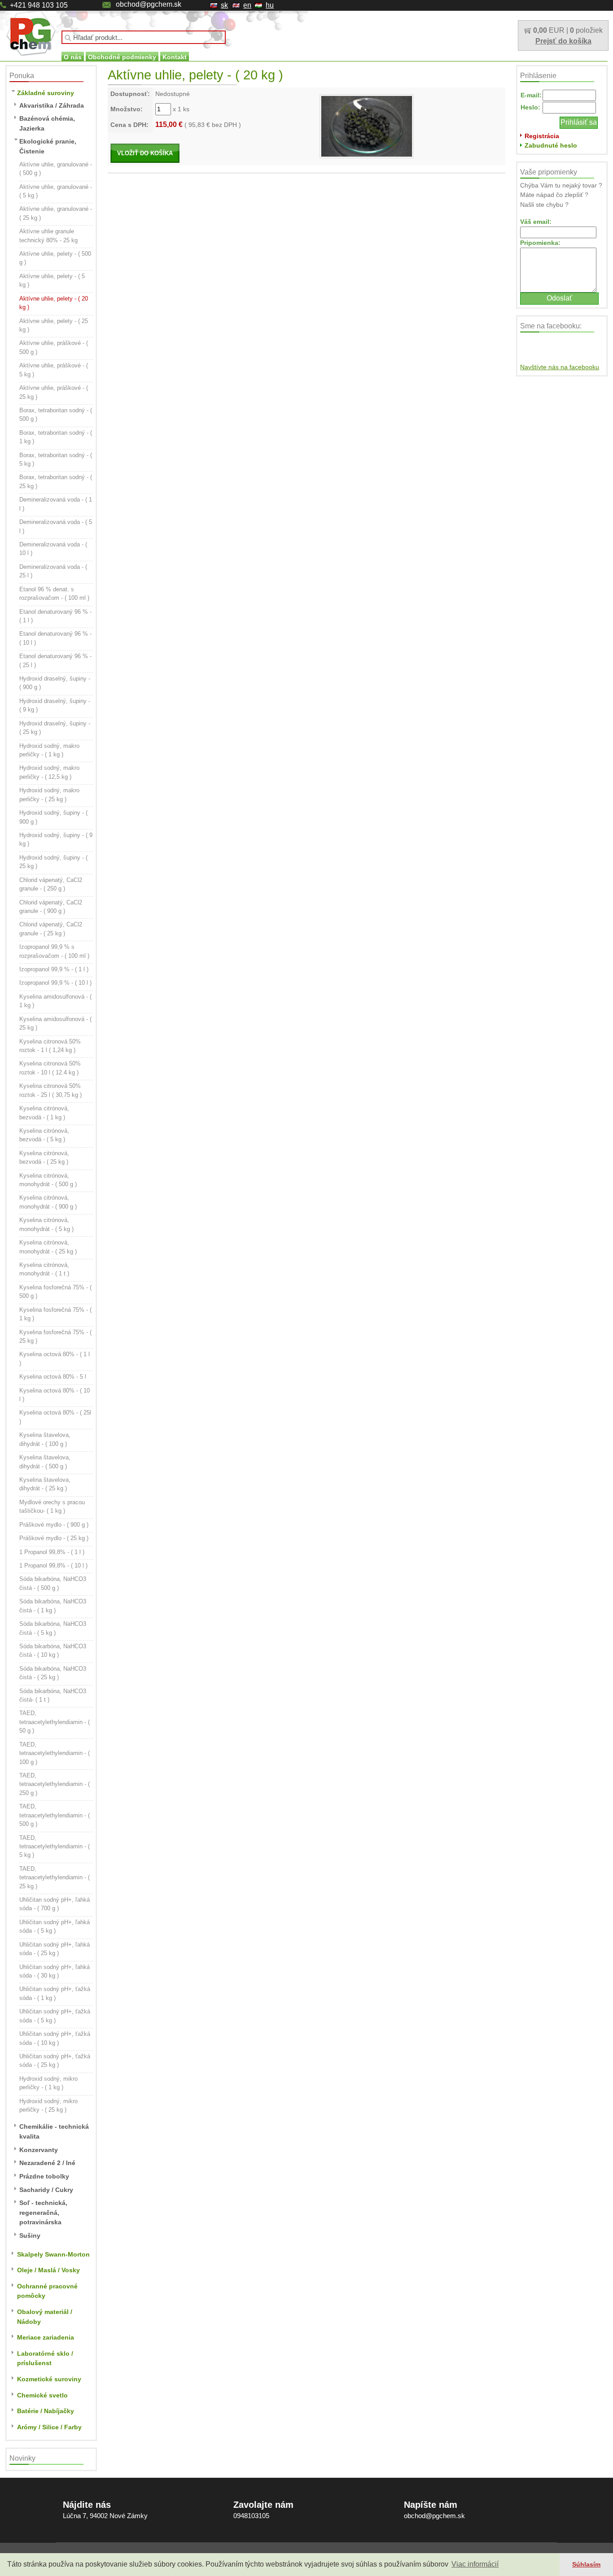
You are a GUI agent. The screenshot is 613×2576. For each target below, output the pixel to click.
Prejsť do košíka (563, 41)
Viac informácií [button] (475, 2564)
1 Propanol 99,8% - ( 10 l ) (53, 1565)
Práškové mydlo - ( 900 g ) (54, 1525)
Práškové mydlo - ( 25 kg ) (54, 1538)
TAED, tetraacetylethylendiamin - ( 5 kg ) (55, 1847)
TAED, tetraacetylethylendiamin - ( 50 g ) (55, 1722)
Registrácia (542, 136)
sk (224, 5)
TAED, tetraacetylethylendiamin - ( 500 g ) (55, 1815)
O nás (73, 57)
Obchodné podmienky (122, 57)
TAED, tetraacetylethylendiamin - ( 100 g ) (55, 1753)
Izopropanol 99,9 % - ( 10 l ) (55, 983)
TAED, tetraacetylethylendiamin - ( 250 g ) (55, 1784)
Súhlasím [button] (586, 2564)
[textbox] (144, 37)
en (247, 5)
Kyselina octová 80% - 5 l (53, 1377)
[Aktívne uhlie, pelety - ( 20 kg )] (367, 126)
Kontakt (175, 57)
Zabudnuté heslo (551, 145)
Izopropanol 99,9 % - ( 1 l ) (54, 969)
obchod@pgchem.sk (149, 4)
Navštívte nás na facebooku (560, 367)
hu (270, 5)
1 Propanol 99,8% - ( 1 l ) (52, 1552)
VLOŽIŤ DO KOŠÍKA (145, 153)
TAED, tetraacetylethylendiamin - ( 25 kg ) (55, 1877)
